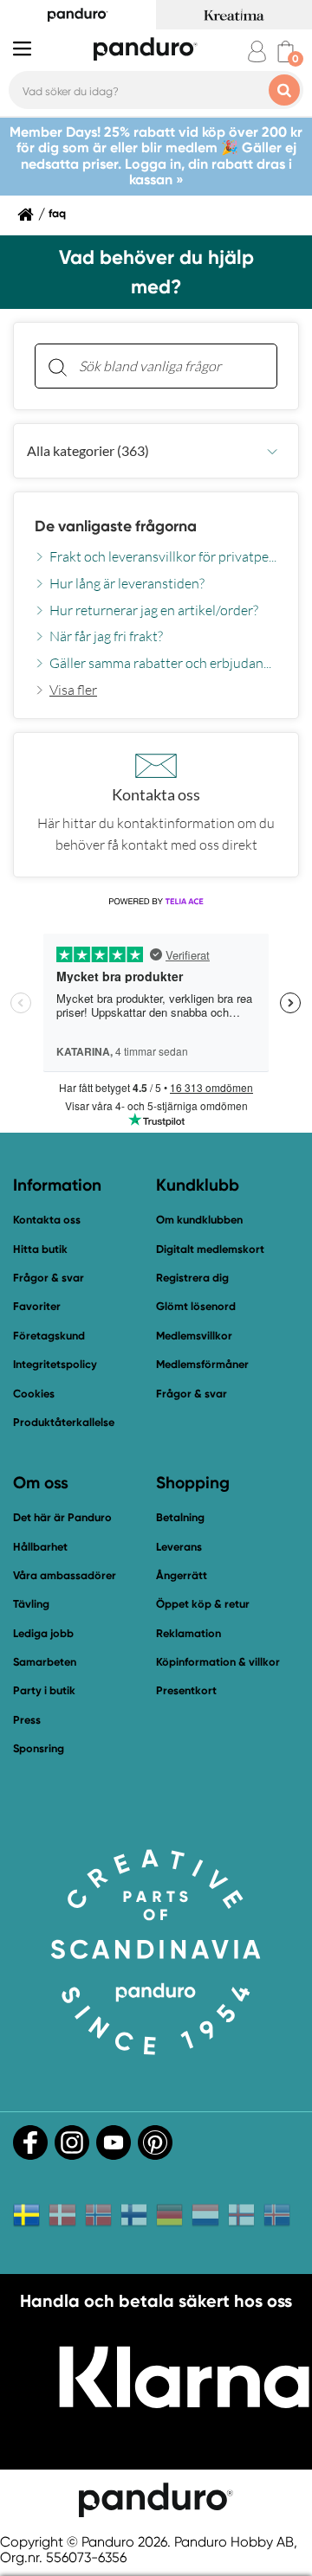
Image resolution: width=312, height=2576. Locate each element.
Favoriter (37, 1306)
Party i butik (44, 1690)
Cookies (34, 1394)
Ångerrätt (182, 1575)
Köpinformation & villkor (218, 1662)
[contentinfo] (156, 574)
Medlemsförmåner (202, 1364)
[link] (66, 690)
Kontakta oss (47, 1220)
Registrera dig (192, 1278)
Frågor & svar (49, 1278)
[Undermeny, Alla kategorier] (272, 451)
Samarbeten (45, 1662)
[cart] (286, 51)
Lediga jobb (43, 1633)
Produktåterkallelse (64, 1422)
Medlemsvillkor (194, 1336)
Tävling (31, 1604)
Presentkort (186, 1690)
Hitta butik (40, 1249)
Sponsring (39, 1748)
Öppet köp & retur (203, 1604)
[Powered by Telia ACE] (156, 902)
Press (27, 1720)
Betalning (180, 1517)
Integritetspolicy (55, 1364)
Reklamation (188, 1633)
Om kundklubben (199, 1220)
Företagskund (49, 1336)
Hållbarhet (40, 1547)
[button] (156, 451)
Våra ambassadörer (65, 1575)
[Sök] (57, 366)
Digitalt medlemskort (210, 1249)
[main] (156, 600)
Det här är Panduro (62, 1517)
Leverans (179, 1547)
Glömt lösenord (196, 1306)
